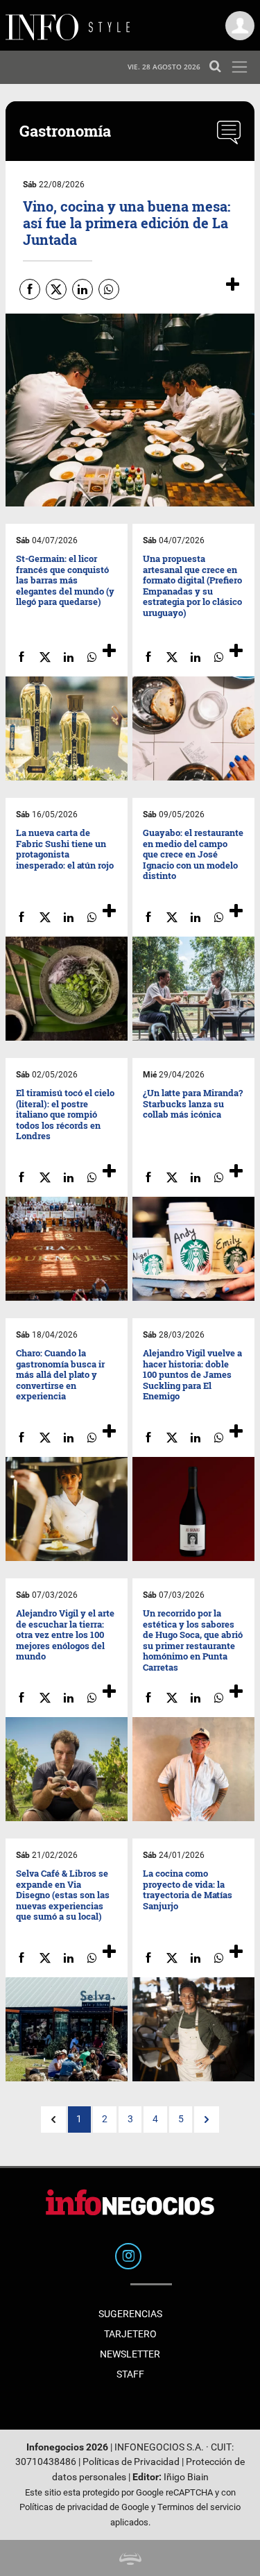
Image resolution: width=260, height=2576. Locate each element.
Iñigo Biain (186, 2477)
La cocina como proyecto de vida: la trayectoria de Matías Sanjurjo (188, 1890)
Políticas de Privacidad (131, 2462)
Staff (130, 2374)
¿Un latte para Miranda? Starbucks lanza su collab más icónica (193, 1103)
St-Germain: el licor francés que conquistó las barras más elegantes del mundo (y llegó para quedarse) (65, 580)
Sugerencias (130, 2314)
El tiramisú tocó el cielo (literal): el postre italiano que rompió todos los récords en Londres (65, 1114)
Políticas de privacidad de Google (84, 2507)
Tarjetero (130, 2334)
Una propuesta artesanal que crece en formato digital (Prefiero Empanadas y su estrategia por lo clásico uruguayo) (192, 586)
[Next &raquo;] (207, 2119)
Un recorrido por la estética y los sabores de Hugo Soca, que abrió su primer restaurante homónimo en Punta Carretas (193, 1640)
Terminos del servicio (199, 2507)
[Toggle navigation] (240, 67)
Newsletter (130, 2354)
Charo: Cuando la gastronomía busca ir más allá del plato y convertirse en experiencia (60, 1374)
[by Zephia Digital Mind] (130, 2558)
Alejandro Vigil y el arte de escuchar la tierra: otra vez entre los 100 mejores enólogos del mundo (65, 1635)
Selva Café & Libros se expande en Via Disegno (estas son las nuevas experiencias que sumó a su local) (63, 1895)
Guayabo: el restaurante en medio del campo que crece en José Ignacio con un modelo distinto (193, 854)
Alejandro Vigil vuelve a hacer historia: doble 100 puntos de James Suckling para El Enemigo (192, 1374)
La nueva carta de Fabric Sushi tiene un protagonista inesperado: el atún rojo (65, 849)
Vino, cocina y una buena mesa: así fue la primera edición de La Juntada (127, 223)
